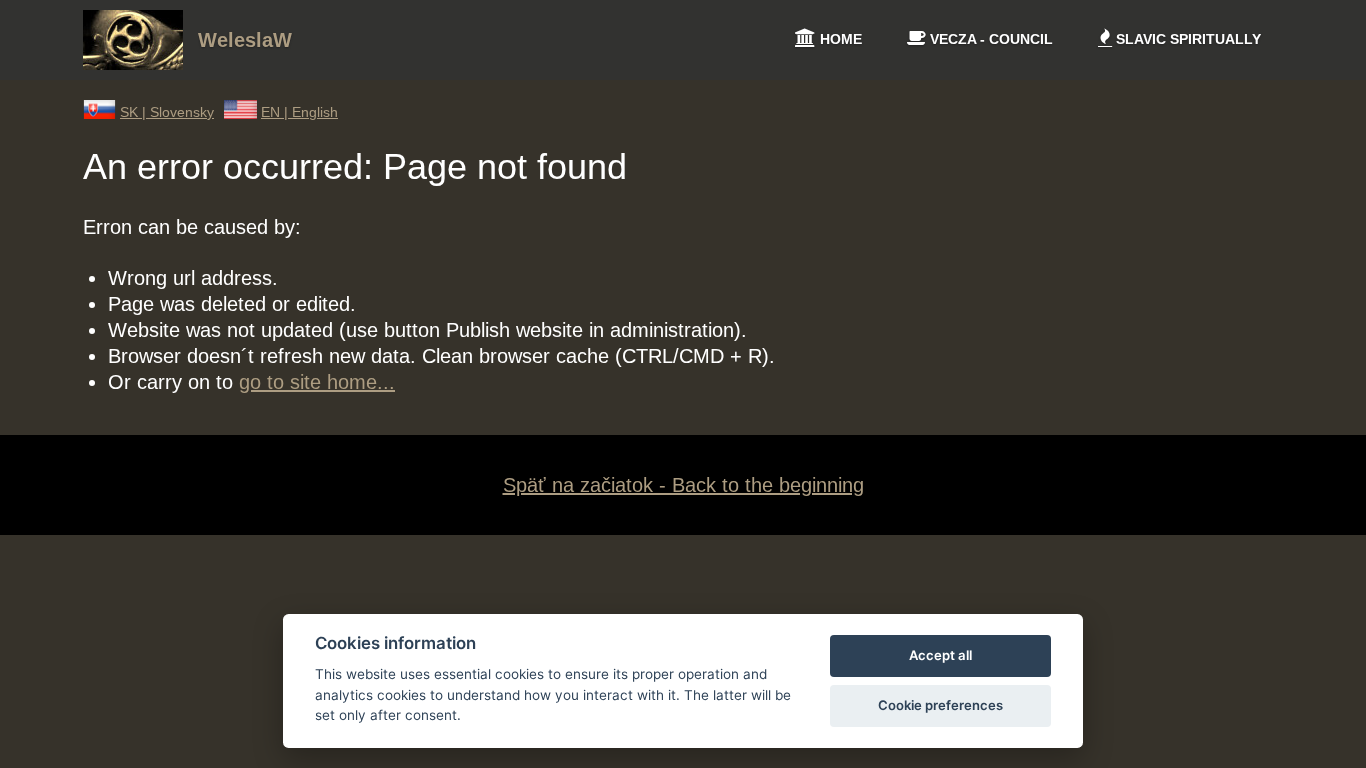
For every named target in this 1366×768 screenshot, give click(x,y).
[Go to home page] (133, 63)
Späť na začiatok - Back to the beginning (683, 485)
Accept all (940, 655)
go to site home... (317, 382)
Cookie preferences (940, 705)
